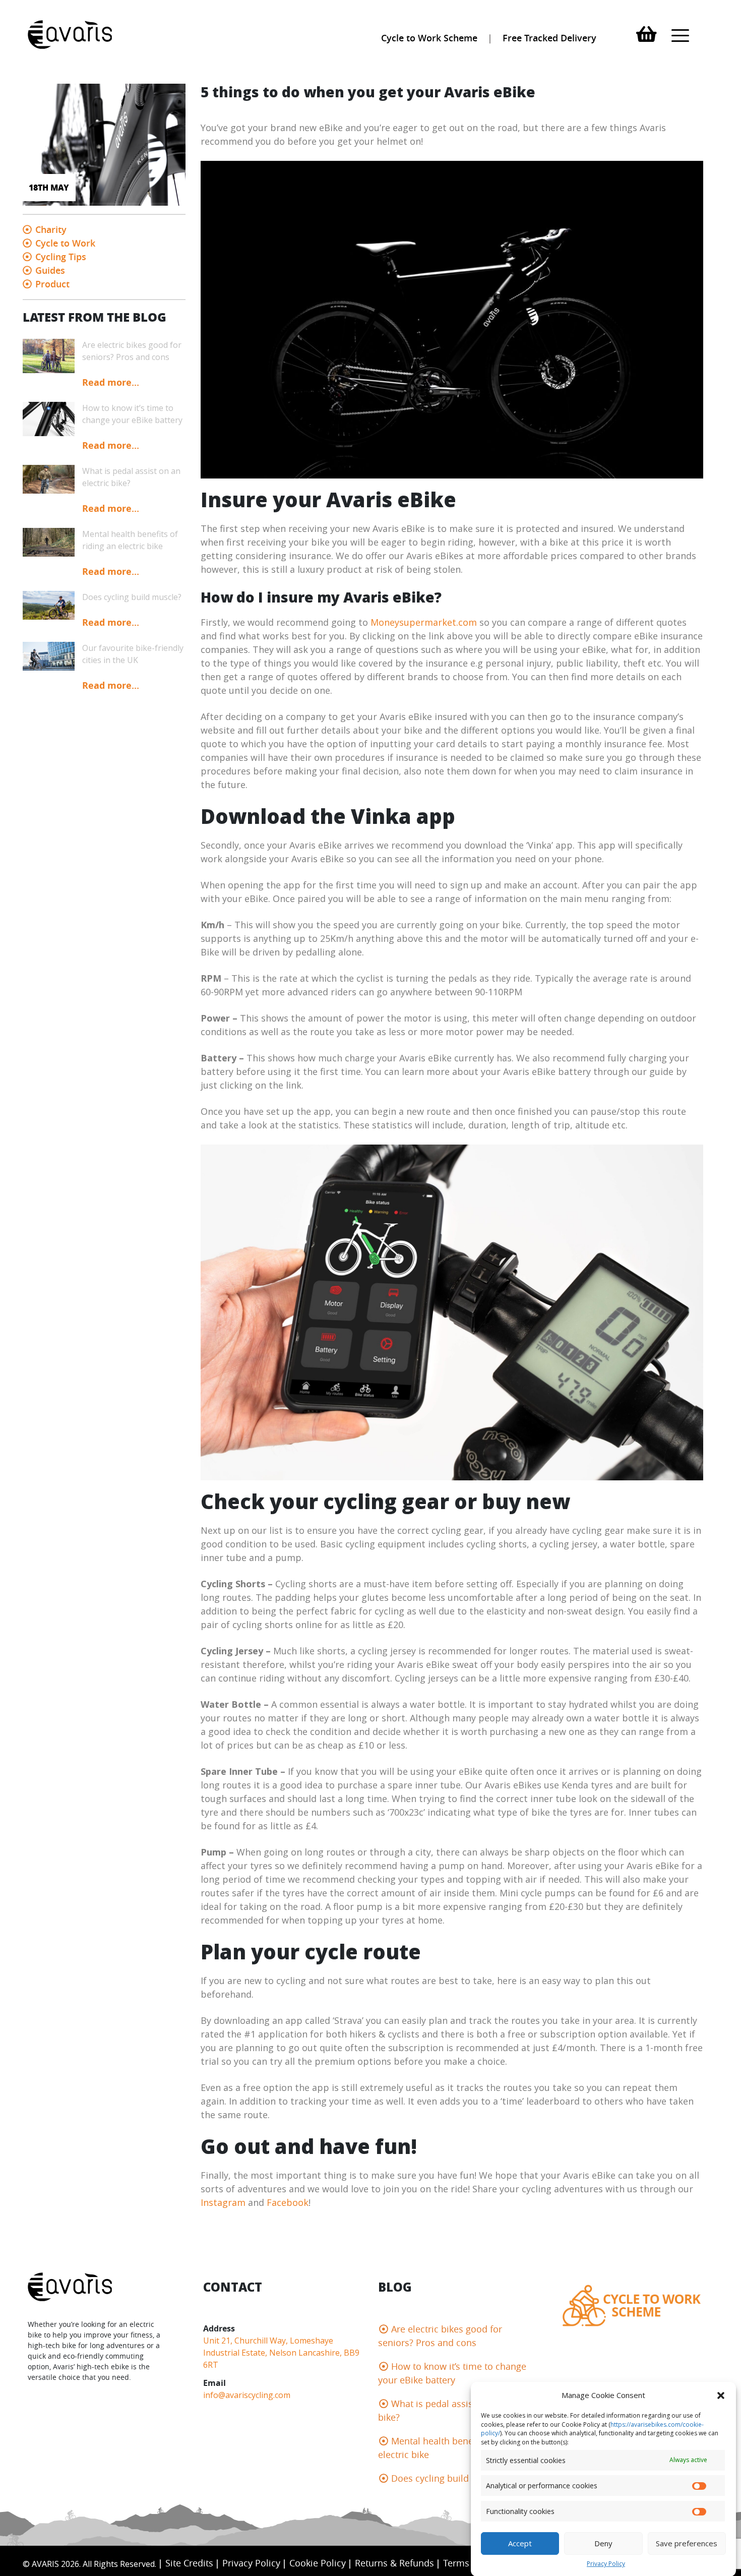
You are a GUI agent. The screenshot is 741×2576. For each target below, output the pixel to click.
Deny (603, 2543)
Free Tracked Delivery (549, 38)
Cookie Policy (318, 2563)
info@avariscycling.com (247, 2395)
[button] (721, 2395)
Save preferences (687, 2543)
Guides (50, 270)
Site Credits (189, 2563)
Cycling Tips (61, 257)
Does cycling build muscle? (449, 2478)
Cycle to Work (65, 243)
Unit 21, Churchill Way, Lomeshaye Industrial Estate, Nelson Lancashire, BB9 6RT (281, 2353)
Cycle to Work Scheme (429, 38)
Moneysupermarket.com (424, 622)
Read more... (111, 382)
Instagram (223, 2202)
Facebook (288, 2202)
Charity (51, 229)
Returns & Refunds (394, 2563)
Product (52, 284)
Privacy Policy (606, 2564)
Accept (520, 2543)
